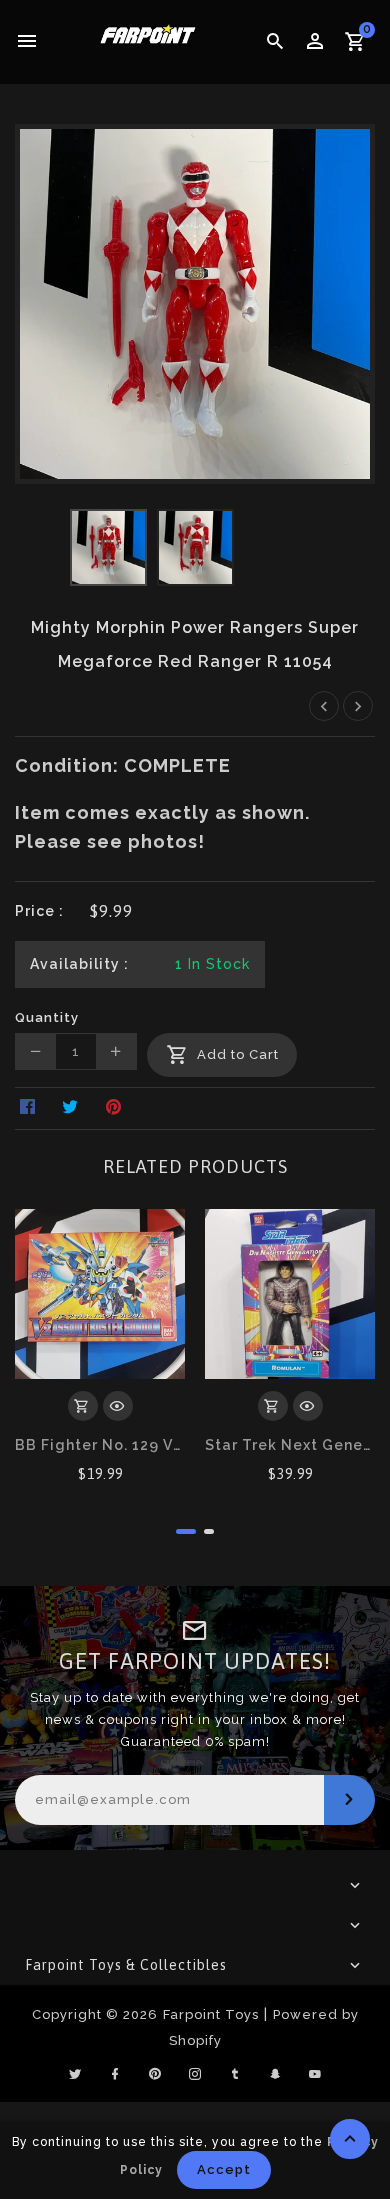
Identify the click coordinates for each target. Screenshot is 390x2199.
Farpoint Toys (211, 2014)
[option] (108, 547)
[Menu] (27, 42)
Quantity (47, 1017)
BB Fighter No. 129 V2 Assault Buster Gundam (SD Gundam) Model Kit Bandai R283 (100, 1445)
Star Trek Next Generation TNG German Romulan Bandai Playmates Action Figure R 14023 (290, 1445)
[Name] (349, 1800)
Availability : (79, 964)
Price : (39, 911)
